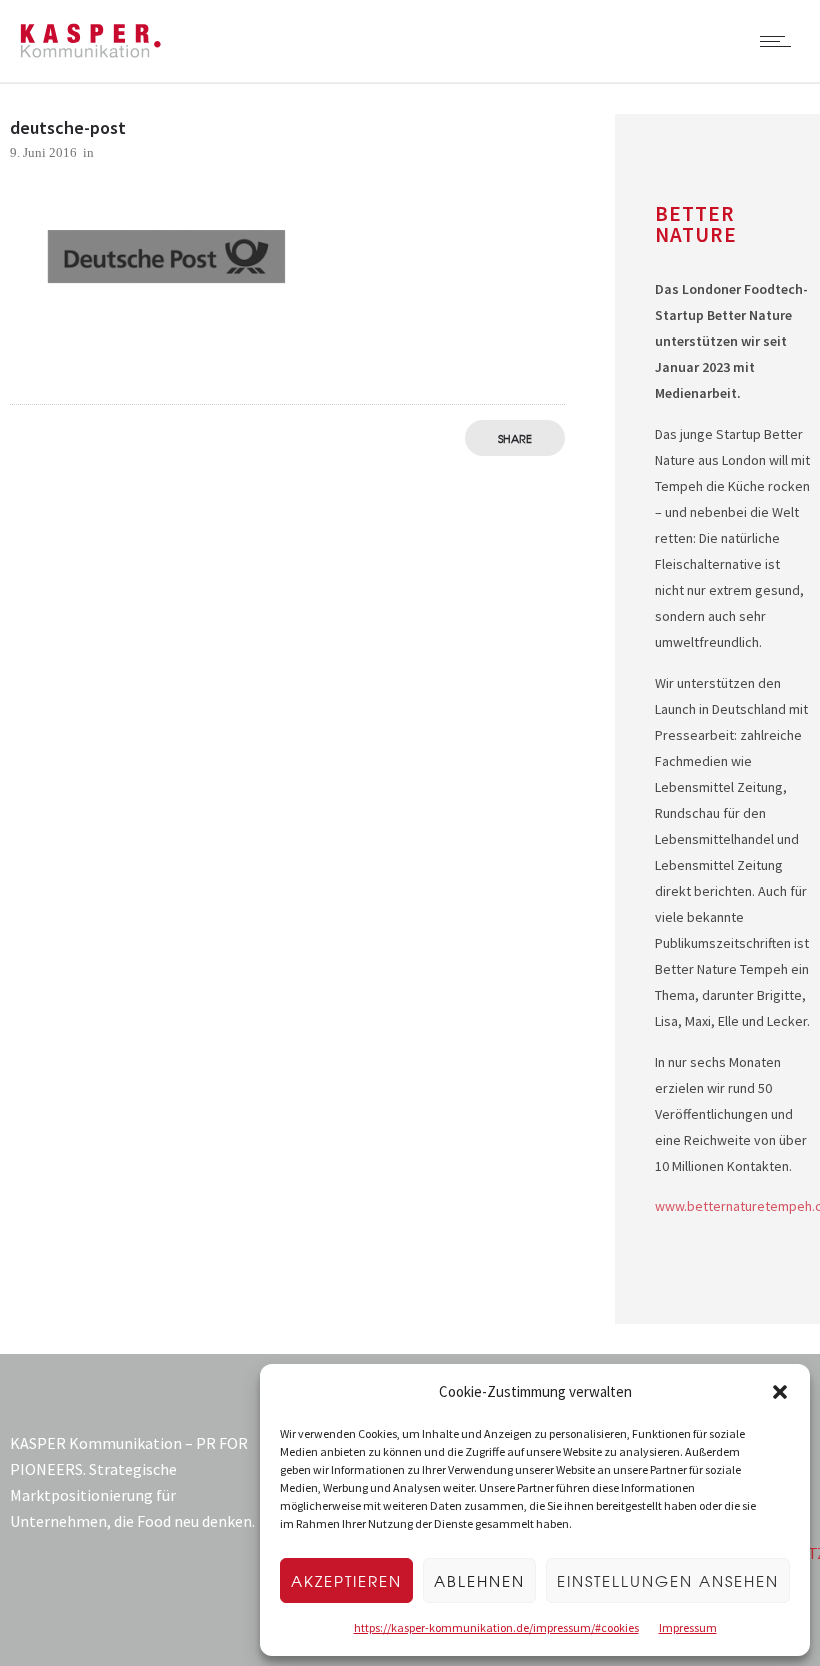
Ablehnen (479, 1581)
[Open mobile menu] (780, 41)
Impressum (688, 1627)
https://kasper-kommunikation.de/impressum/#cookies (496, 1627)
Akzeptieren (346, 1581)
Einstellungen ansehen (668, 1581)
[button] (780, 1392)
